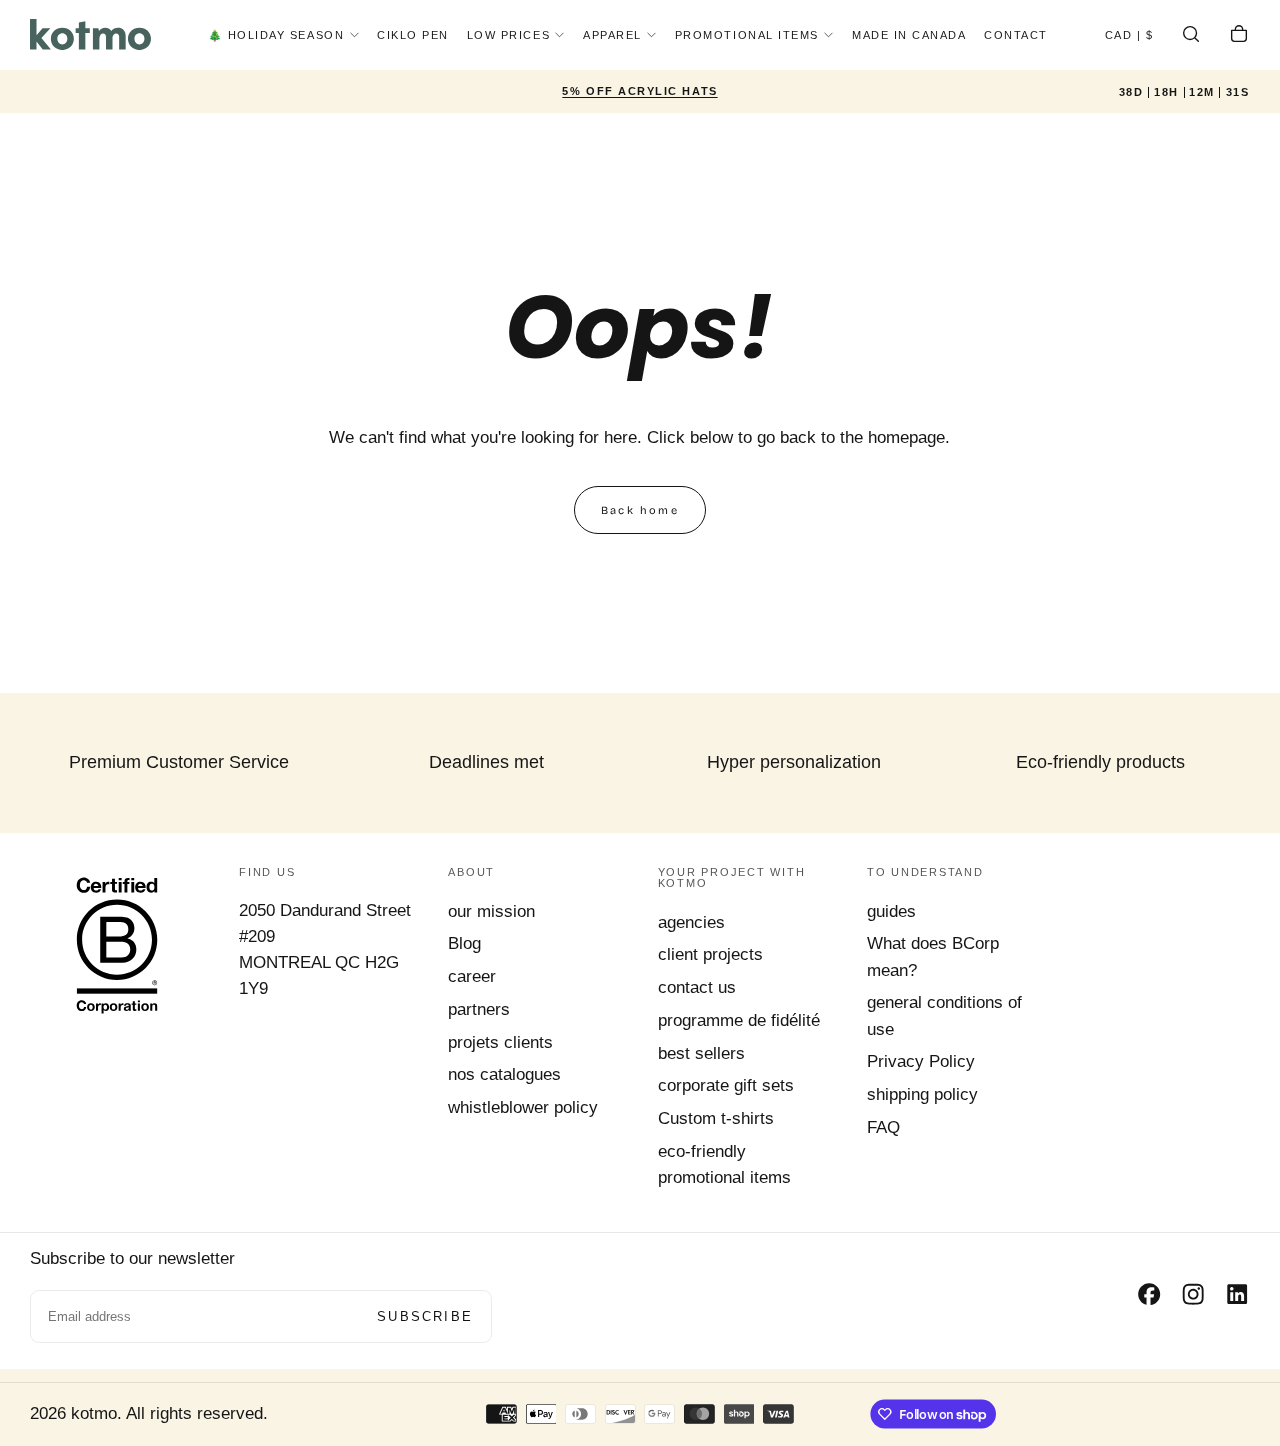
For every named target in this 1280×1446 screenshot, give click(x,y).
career (472, 976)
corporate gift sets (726, 1085)
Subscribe (425, 1316)
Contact (1016, 35)
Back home (640, 510)
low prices (508, 35)
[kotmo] (117, 944)
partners (479, 1009)
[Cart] (1239, 37)
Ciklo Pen (413, 35)
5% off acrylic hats (639, 91)
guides (891, 911)
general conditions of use (944, 1015)
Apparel (612, 35)
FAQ (883, 1127)
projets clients (500, 1042)
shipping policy (922, 1094)
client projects (710, 954)
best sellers (701, 1053)
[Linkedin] (1237, 1294)
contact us (697, 987)
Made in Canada (909, 35)
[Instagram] (1193, 1294)
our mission (491, 911)
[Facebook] (1149, 1294)
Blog (464, 943)
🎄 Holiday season (276, 35)
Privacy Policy (921, 1061)
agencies (691, 922)
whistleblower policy (523, 1107)
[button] (1129, 37)
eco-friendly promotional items (724, 1164)
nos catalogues (504, 1074)
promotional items (747, 35)
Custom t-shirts (716, 1118)
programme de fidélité (739, 1020)
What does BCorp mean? (933, 956)
